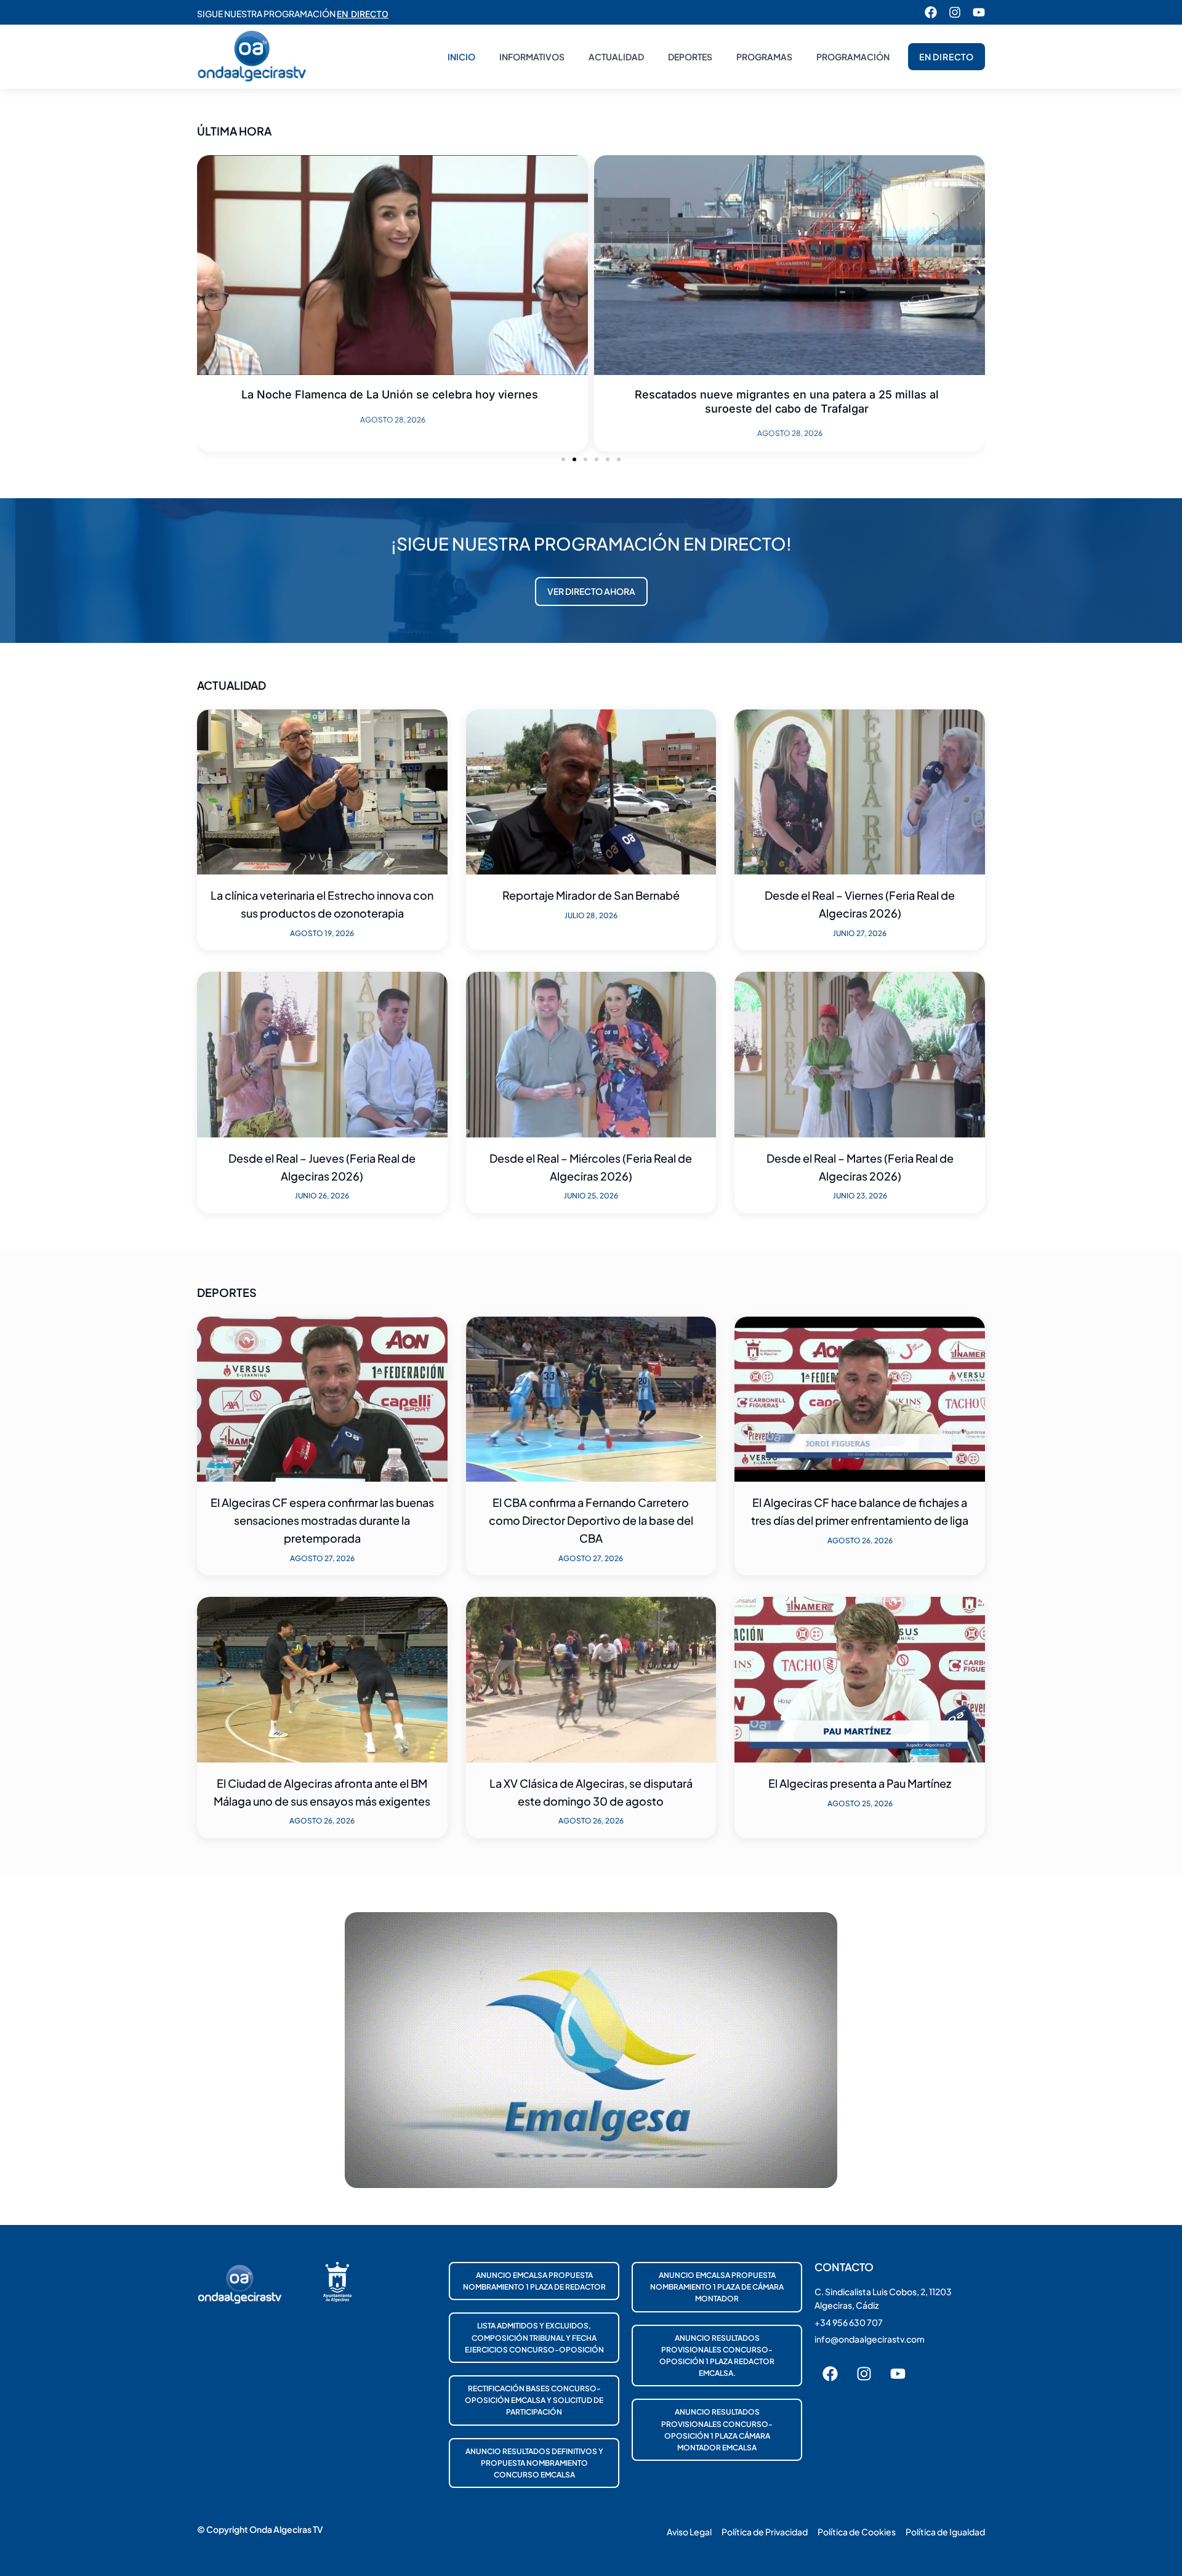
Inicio (461, 57)
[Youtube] (979, 12)
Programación (853, 57)
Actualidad (616, 57)
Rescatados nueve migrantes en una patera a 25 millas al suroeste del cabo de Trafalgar (787, 402)
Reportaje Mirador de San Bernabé (591, 895)
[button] (563, 459)
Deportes (690, 57)
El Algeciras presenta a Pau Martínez (860, 1783)
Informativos (532, 57)
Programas (764, 57)
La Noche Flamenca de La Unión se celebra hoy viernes (390, 394)
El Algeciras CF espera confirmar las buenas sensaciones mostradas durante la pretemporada (322, 1520)
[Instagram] (955, 12)
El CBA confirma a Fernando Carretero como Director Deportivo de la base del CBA (591, 1520)
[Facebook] (931, 12)
